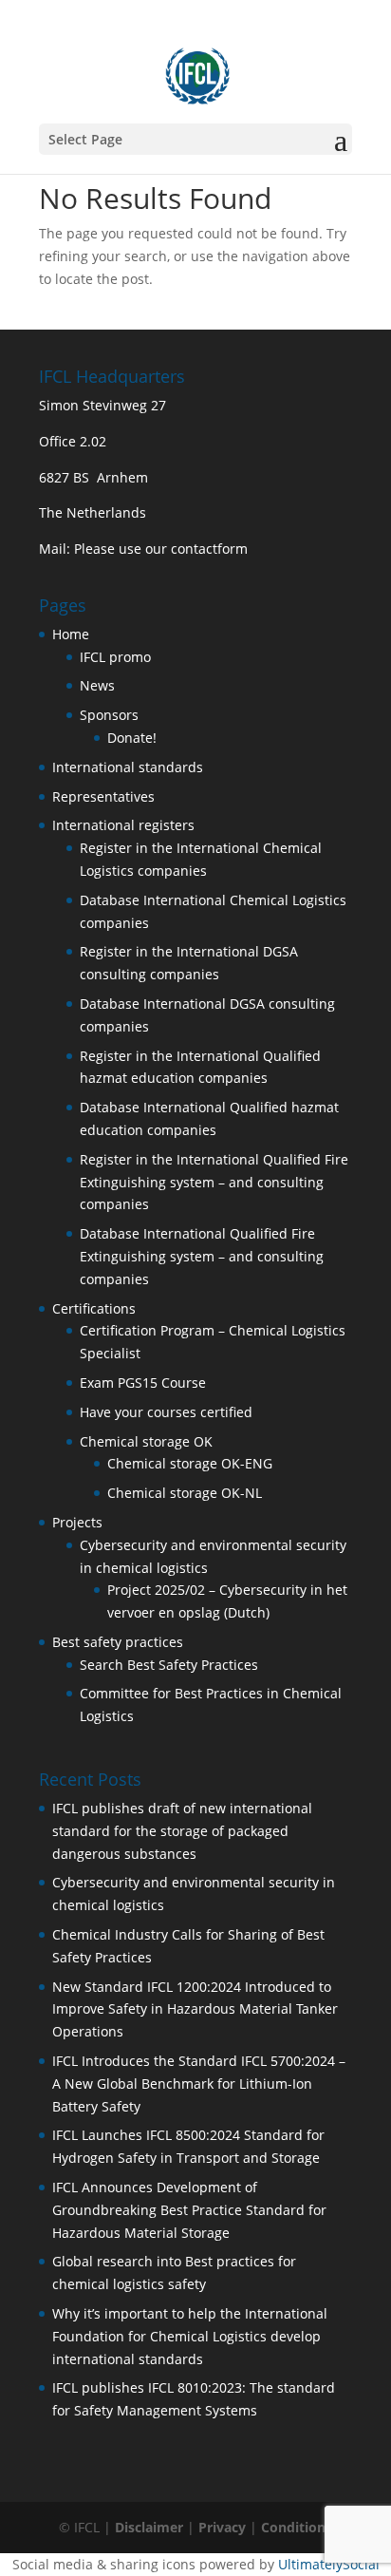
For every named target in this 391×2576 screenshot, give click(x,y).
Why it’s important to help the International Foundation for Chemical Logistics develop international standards (190, 2336)
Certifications (94, 1308)
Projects (77, 1522)
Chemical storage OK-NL (185, 1493)
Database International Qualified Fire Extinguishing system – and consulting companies (202, 1256)
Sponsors (109, 715)
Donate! (132, 738)
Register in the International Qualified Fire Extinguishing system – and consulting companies (214, 1182)
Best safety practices (118, 1642)
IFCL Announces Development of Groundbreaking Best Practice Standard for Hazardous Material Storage (189, 2210)
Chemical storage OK (146, 1441)
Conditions (297, 2527)
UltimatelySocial (329, 2564)
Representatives (103, 796)
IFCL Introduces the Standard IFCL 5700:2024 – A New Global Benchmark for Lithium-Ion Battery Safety (199, 2084)
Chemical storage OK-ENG (190, 1463)
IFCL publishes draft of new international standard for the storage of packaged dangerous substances (182, 1831)
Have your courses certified (166, 1412)
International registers (123, 825)
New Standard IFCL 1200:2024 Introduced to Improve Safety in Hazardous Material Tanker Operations (195, 2009)
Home (71, 634)
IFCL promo (115, 657)
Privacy (222, 2527)
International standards (128, 767)
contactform (209, 549)
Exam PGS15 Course (143, 1383)
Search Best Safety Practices (169, 1665)
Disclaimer (149, 2527)
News (97, 685)
